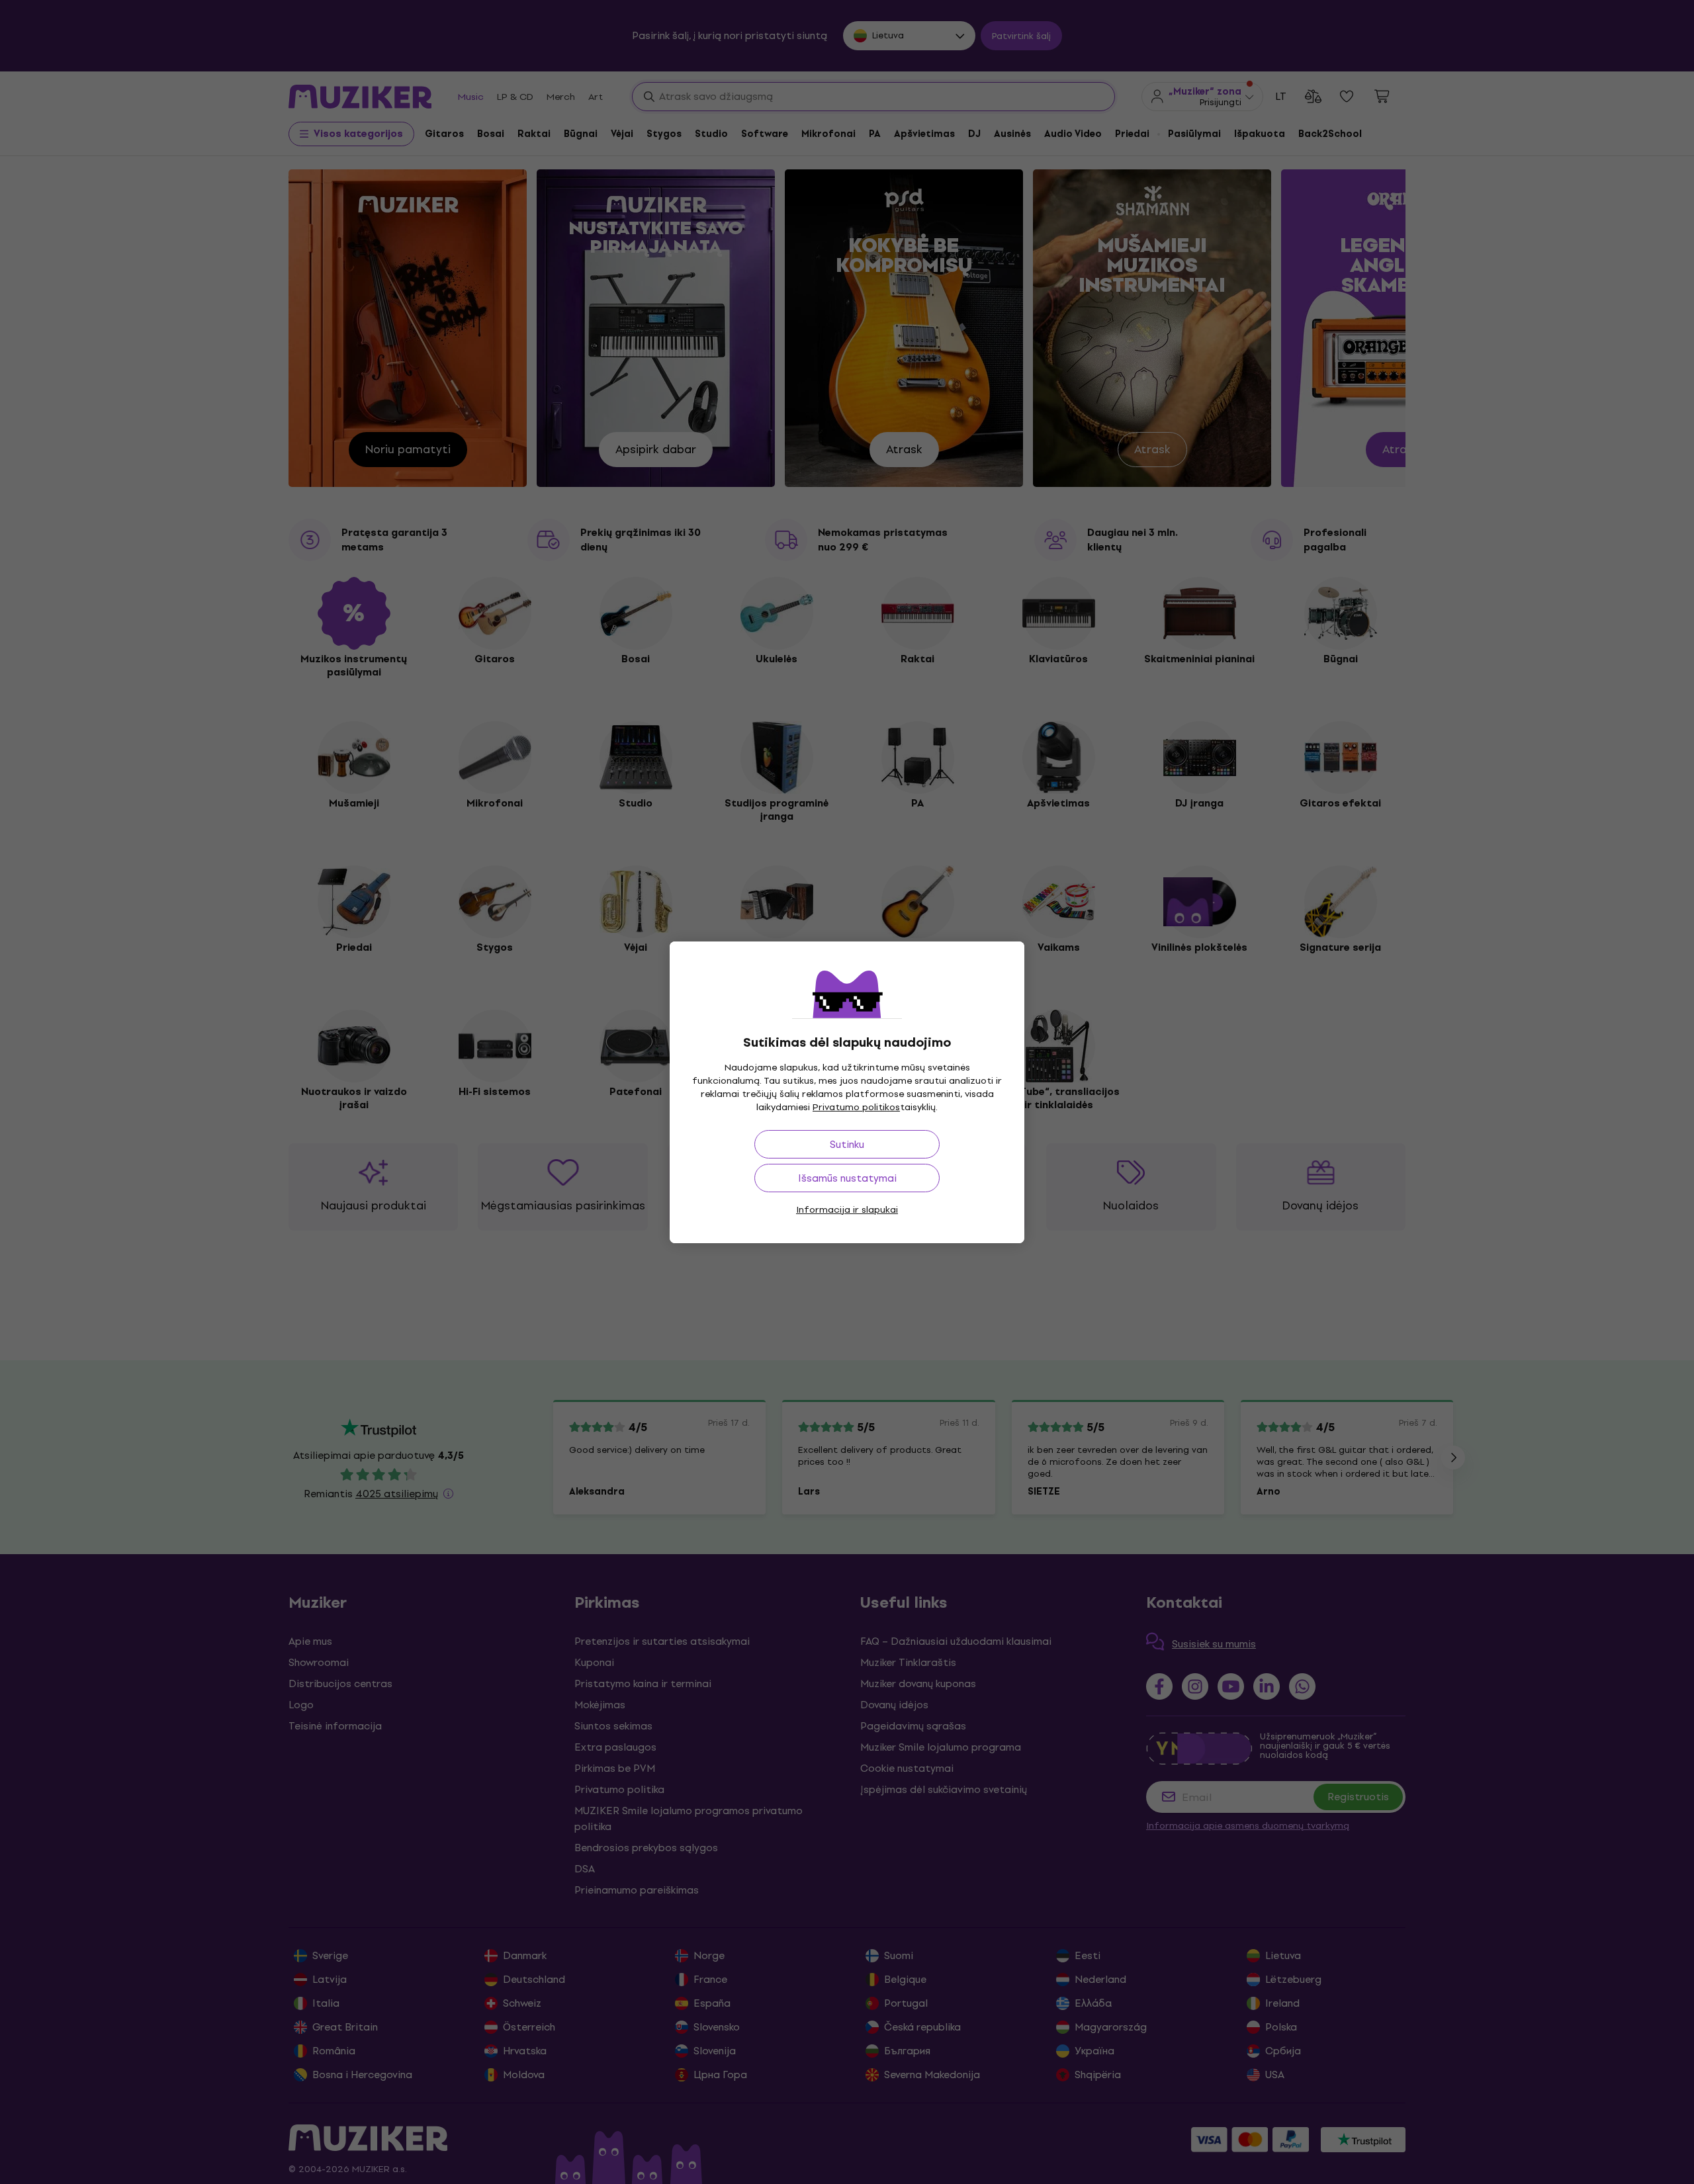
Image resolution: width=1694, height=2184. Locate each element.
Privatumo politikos (856, 1107)
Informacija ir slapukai (847, 1210)
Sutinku (847, 1144)
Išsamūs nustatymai (847, 1178)
